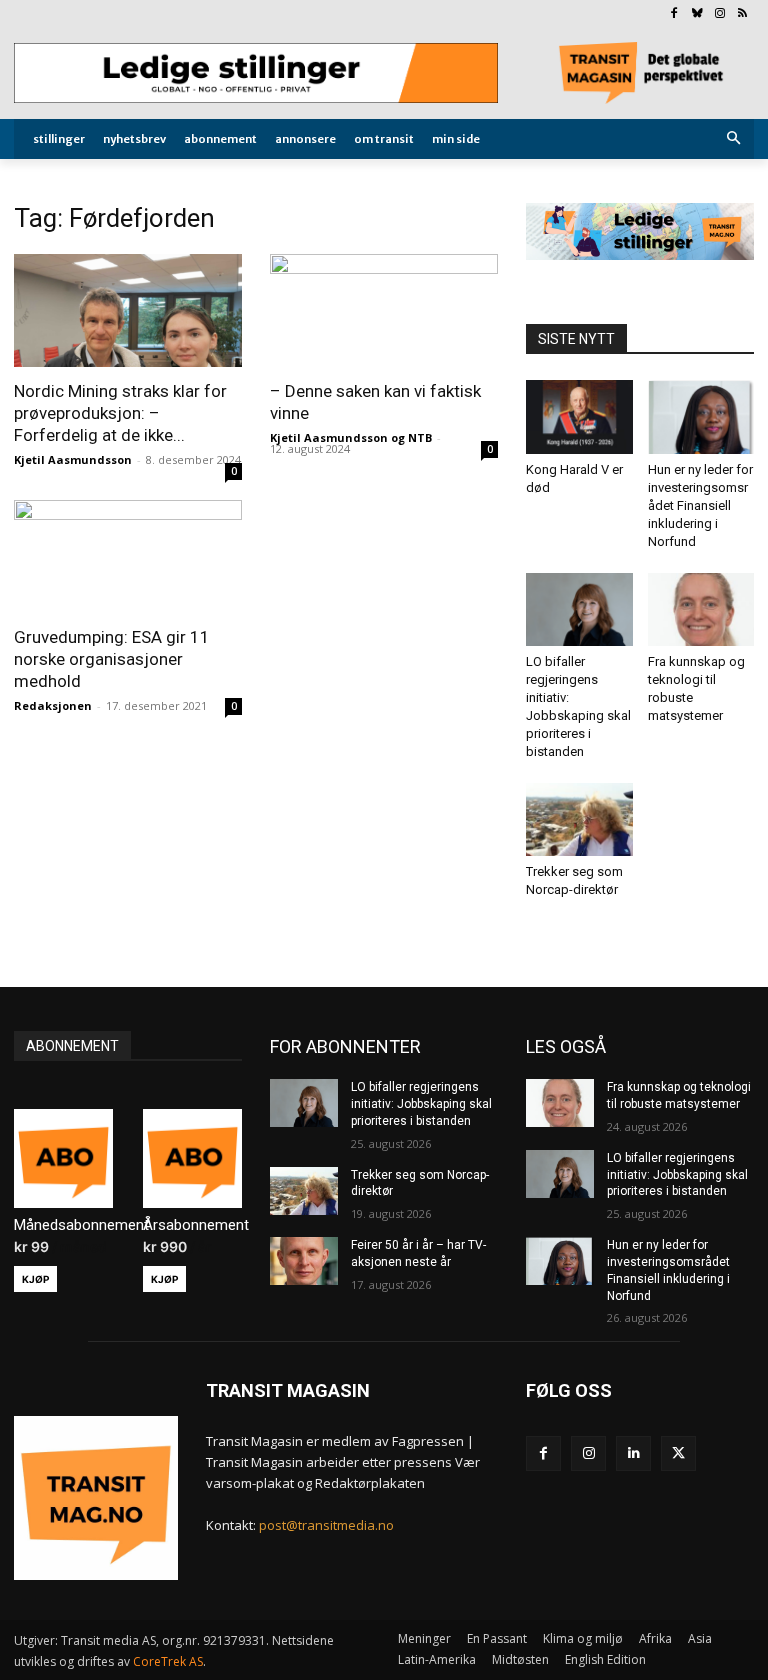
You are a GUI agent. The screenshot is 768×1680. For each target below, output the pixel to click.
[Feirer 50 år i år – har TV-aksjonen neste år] (304, 1261)
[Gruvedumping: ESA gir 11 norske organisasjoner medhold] (128, 556)
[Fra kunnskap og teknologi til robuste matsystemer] (701, 609)
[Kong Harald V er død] (579, 416)
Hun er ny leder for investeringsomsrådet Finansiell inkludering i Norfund (700, 505)
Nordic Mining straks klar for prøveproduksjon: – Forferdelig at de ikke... (120, 413)
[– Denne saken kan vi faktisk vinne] (384, 310)
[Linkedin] (633, 1453)
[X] (678, 1453)
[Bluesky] (697, 14)
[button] (734, 139)
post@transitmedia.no (326, 1525)
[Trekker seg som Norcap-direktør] (579, 819)
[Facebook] (674, 14)
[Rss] (742, 14)
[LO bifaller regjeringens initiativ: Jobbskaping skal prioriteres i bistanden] (579, 609)
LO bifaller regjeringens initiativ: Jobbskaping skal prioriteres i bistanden (421, 1104)
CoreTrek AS (168, 1661)
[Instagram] (719, 14)
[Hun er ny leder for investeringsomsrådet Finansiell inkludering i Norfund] (701, 416)
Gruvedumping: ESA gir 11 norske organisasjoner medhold (112, 659)
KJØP (35, 1279)
